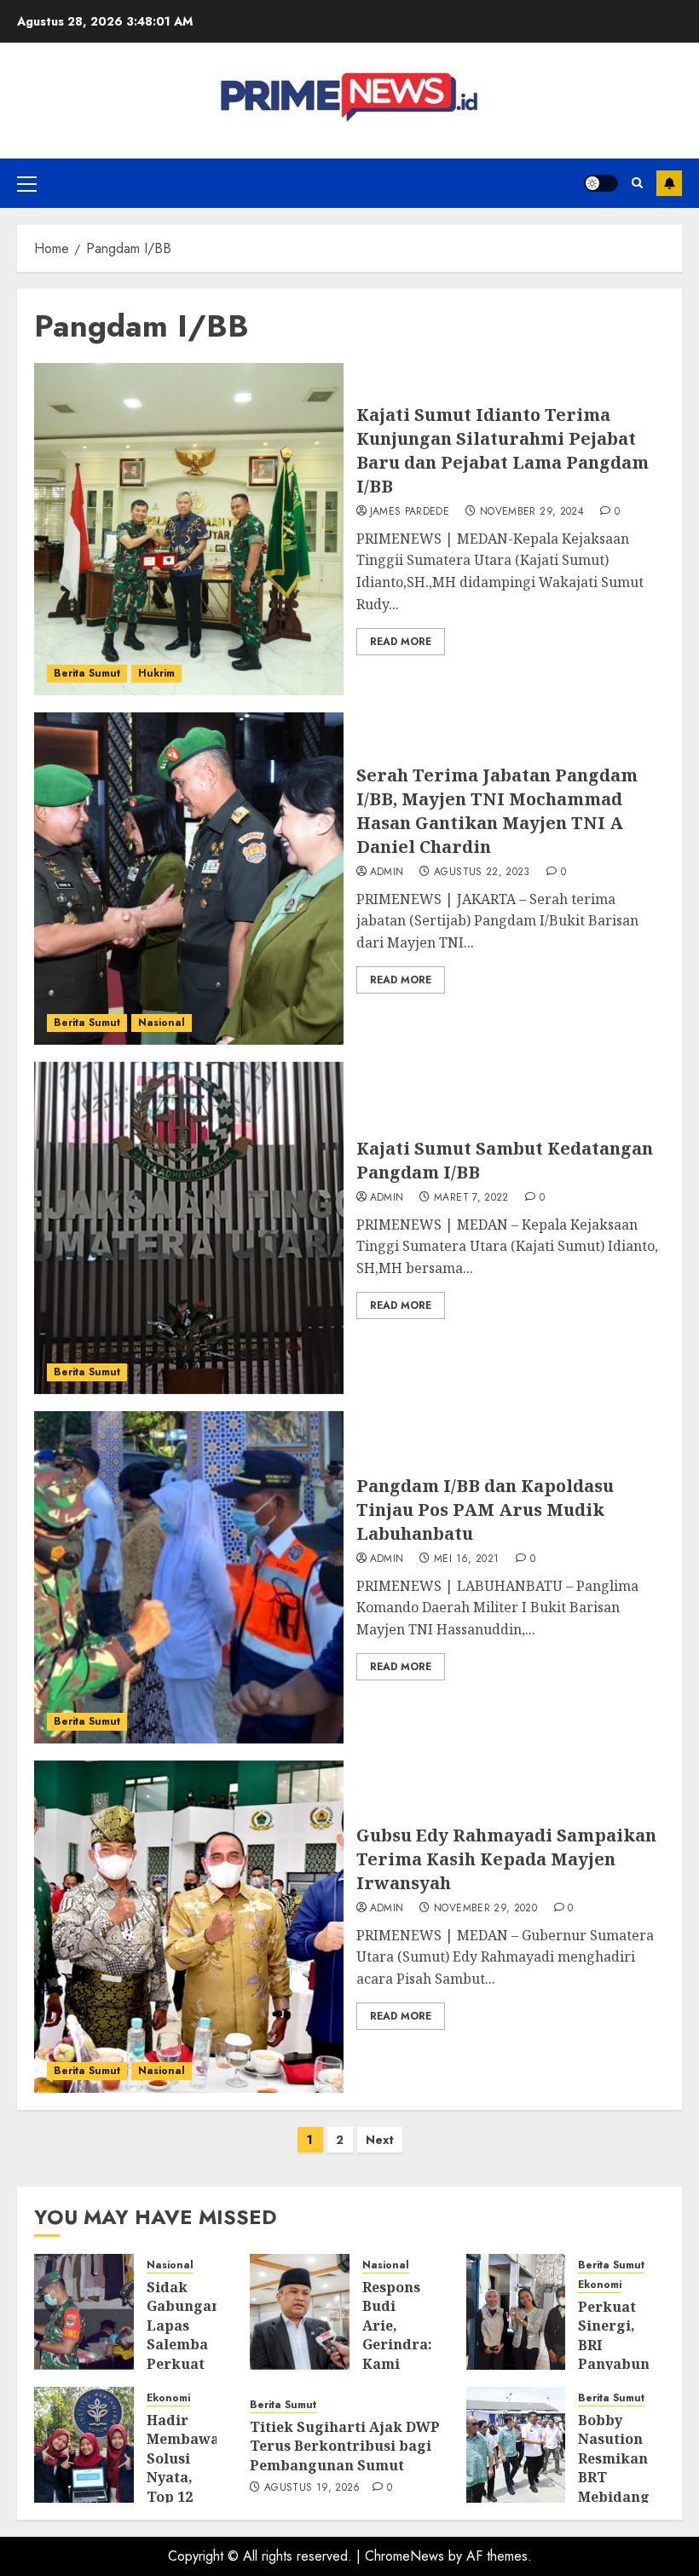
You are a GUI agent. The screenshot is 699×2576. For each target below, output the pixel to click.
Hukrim (156, 673)
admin (387, 873)
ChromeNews (404, 2556)
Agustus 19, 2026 (312, 2488)
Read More (401, 642)
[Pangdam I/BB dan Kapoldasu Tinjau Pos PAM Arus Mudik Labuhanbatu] (189, 1577)
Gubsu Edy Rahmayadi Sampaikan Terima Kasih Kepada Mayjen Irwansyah (506, 1859)
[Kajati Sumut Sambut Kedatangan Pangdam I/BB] (189, 1228)
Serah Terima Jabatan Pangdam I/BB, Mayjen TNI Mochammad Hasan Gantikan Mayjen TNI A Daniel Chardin (497, 811)
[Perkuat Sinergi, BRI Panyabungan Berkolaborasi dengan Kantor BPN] (516, 2312)
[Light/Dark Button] (601, 183)
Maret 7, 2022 (471, 1198)
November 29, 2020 (485, 1909)
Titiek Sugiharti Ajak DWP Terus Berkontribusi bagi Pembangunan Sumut (345, 2446)
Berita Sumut (87, 673)
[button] (27, 183)
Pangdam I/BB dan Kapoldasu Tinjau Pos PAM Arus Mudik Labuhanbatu (485, 1510)
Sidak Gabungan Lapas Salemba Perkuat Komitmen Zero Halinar (184, 2354)
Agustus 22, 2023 (482, 873)
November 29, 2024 (532, 512)
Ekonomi (600, 2285)
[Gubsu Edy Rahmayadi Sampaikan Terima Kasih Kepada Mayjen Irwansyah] (189, 1927)
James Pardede (410, 512)
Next (380, 2140)
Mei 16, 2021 (466, 1559)
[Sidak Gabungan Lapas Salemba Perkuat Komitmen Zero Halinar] (84, 2312)
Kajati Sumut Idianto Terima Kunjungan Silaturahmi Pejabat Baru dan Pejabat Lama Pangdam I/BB (503, 450)
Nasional (162, 1023)
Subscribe (669, 183)
